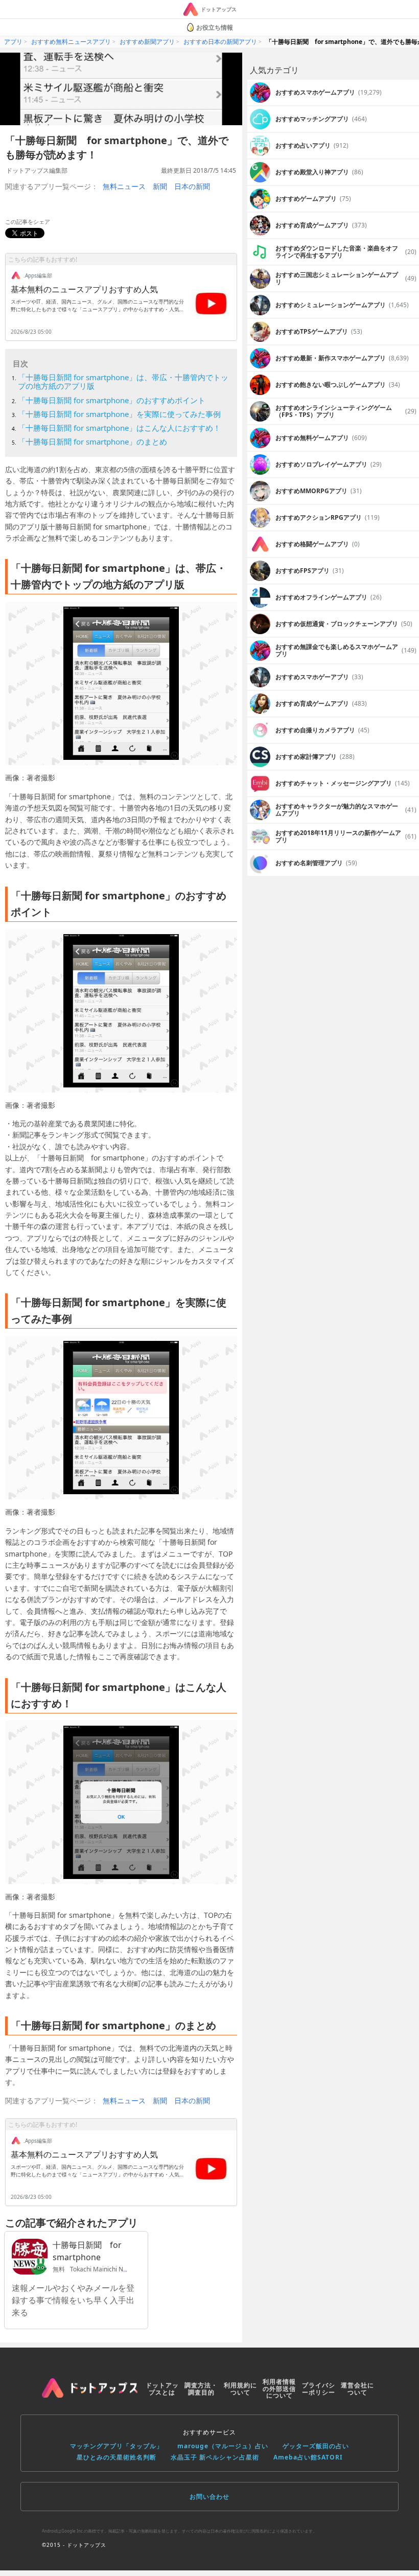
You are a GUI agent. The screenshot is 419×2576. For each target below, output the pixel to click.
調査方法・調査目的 (201, 2389)
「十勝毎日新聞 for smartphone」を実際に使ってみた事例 (119, 414)
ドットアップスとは (162, 2389)
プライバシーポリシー (319, 2389)
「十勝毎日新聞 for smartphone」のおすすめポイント (112, 400)
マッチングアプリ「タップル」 (117, 2446)
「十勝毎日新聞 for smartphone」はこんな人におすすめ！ (119, 428)
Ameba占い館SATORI (308, 2457)
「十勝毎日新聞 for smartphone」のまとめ (92, 442)
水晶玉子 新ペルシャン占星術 (215, 2457)
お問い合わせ (209, 2497)
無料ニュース (124, 186)
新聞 (160, 186)
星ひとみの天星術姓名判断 (117, 2457)
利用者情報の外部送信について (279, 2389)
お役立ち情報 (215, 27)
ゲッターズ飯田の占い (316, 2446)
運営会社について (357, 2389)
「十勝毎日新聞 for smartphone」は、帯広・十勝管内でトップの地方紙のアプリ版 (123, 381)
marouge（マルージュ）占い (223, 2446)
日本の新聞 (192, 186)
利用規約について (240, 2389)
